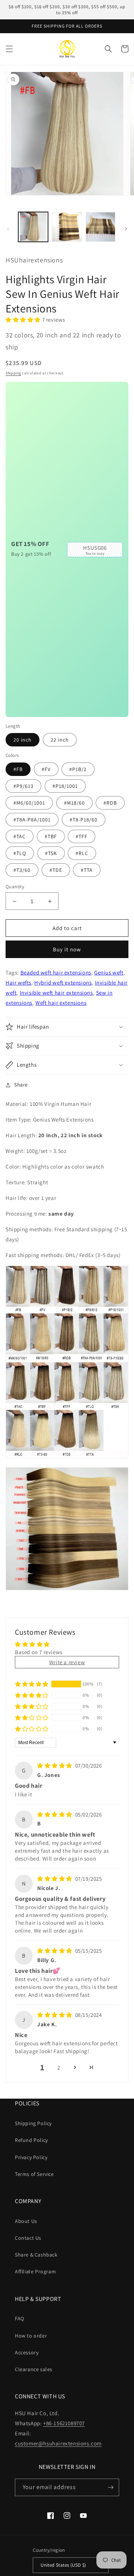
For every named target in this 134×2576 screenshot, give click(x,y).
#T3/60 (22, 870)
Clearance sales (34, 2369)
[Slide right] (126, 229)
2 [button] (59, 2067)
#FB (18, 769)
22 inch (60, 740)
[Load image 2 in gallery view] (67, 227)
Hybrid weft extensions (63, 983)
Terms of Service (34, 2174)
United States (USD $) (63, 2565)
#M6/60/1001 (29, 803)
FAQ (20, 2318)
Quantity (15, 887)
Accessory (27, 2352)
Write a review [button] (67, 1662)
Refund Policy (31, 2140)
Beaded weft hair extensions (56, 972)
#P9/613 (23, 786)
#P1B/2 (78, 769)
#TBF (51, 836)
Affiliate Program (35, 2271)
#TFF (82, 836)
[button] (9, 49)
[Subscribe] (111, 2487)
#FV (46, 769)
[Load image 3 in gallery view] (100, 227)
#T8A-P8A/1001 (32, 820)
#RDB (110, 803)
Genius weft (109, 972)
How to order (31, 2336)
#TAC (20, 836)
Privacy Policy (31, 2157)
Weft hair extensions (61, 1003)
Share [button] (21, 1085)
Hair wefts (18, 983)
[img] (55, 1766)
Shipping (13, 373)
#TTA (87, 870)
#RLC (82, 853)
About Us (26, 2221)
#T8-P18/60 (84, 820)
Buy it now (67, 949)
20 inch (23, 740)
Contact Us (28, 2238)
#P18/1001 (65, 786)
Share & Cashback (36, 2255)
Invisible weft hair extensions (56, 993)
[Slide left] (8, 229)
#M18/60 (74, 803)
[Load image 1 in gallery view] (33, 227)
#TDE (56, 870)
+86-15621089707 (64, 2423)
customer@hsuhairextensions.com (58, 2443)
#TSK (51, 853)
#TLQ (20, 853)
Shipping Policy (33, 2123)
